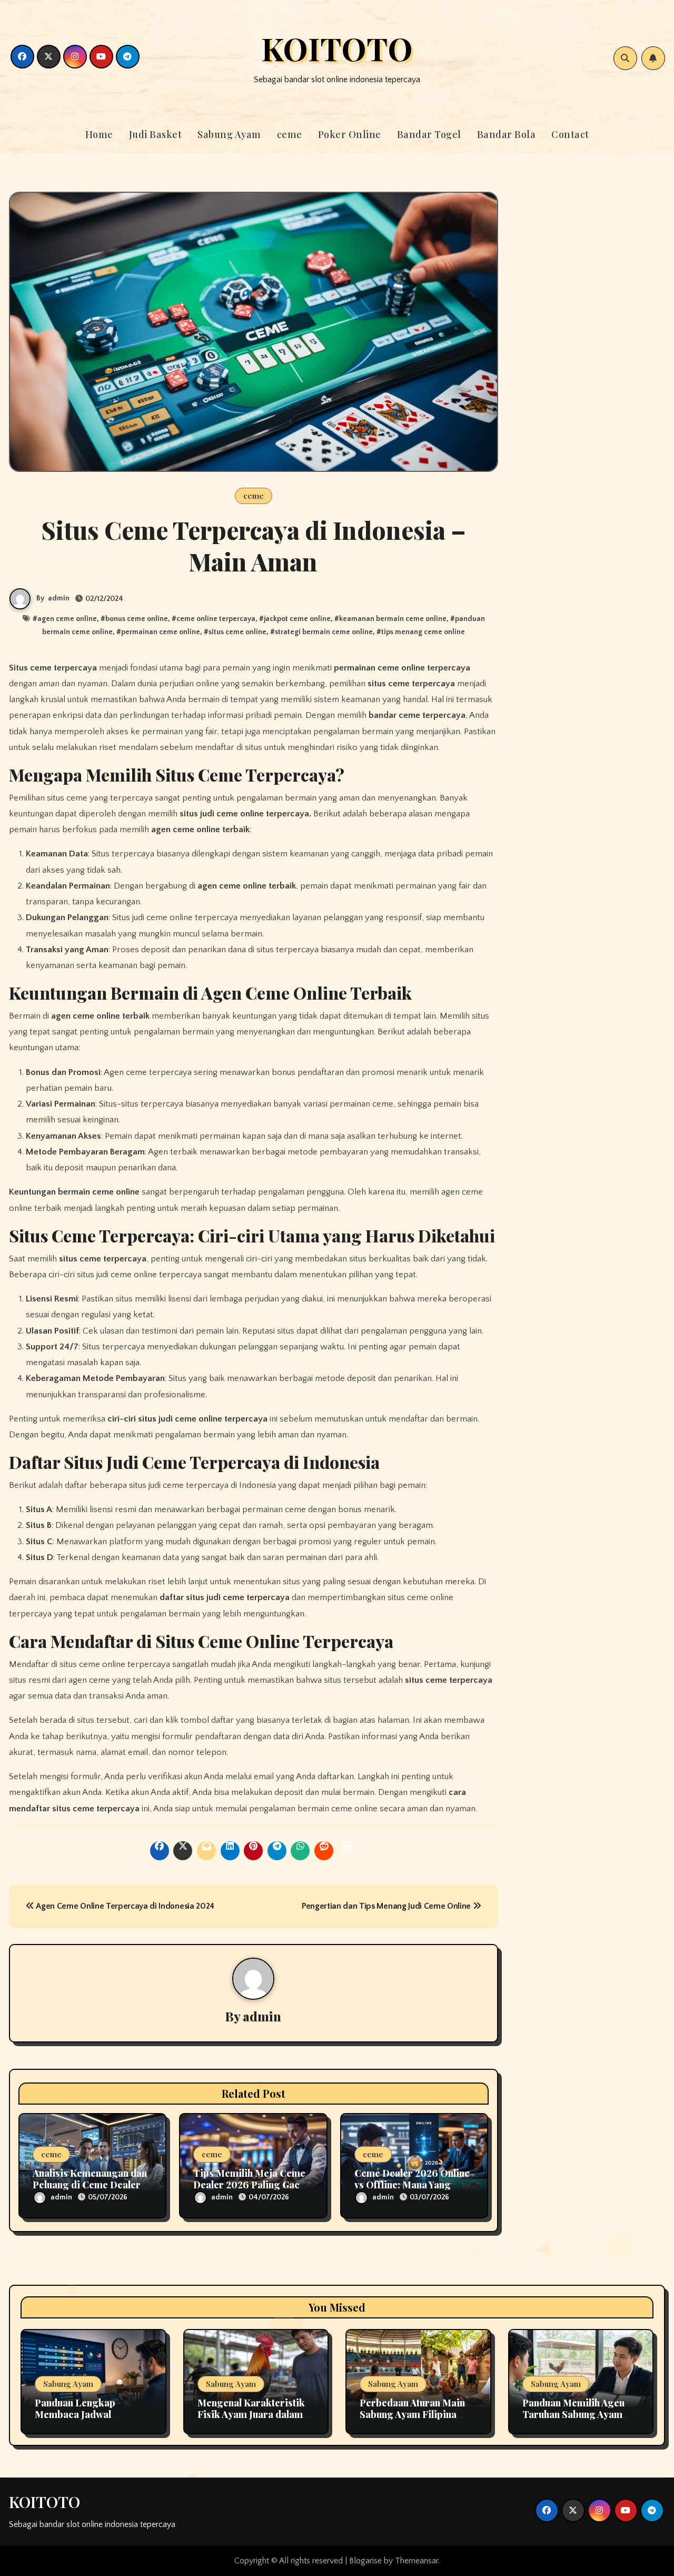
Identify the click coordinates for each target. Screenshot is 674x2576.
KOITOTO (337, 48)
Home (99, 134)
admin (59, 598)
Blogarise (365, 2561)
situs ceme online (237, 632)
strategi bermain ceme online (324, 632)
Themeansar (417, 2561)
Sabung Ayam (229, 134)
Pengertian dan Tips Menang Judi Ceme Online (387, 1906)
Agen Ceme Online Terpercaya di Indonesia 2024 (124, 1906)
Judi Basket (156, 134)
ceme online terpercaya (216, 619)
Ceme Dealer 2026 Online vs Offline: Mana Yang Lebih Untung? (412, 2184)
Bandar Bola (507, 134)
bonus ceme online (137, 619)
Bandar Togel (429, 134)
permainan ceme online (161, 632)
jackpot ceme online (297, 619)
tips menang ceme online (423, 632)
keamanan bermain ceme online (393, 619)
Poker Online (350, 134)
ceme (290, 134)
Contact (570, 134)
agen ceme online (67, 619)
